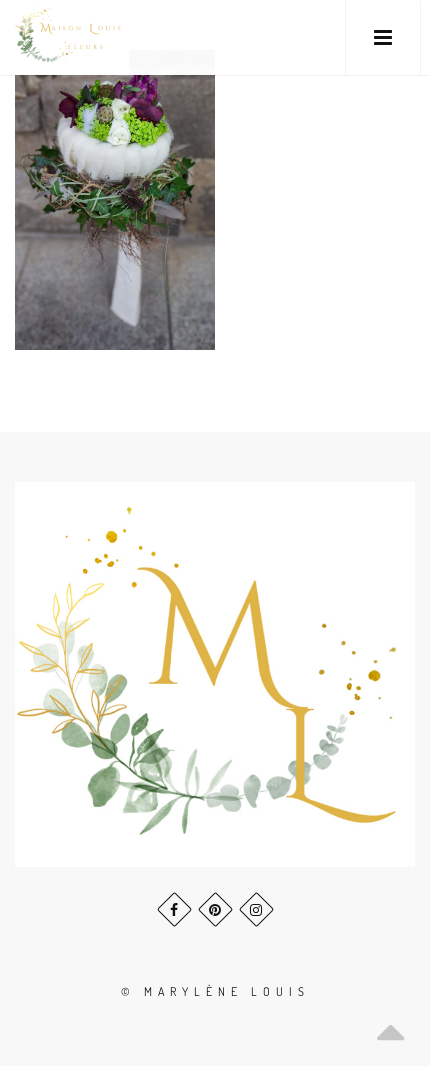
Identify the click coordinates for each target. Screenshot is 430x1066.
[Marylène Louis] (69, 37)
